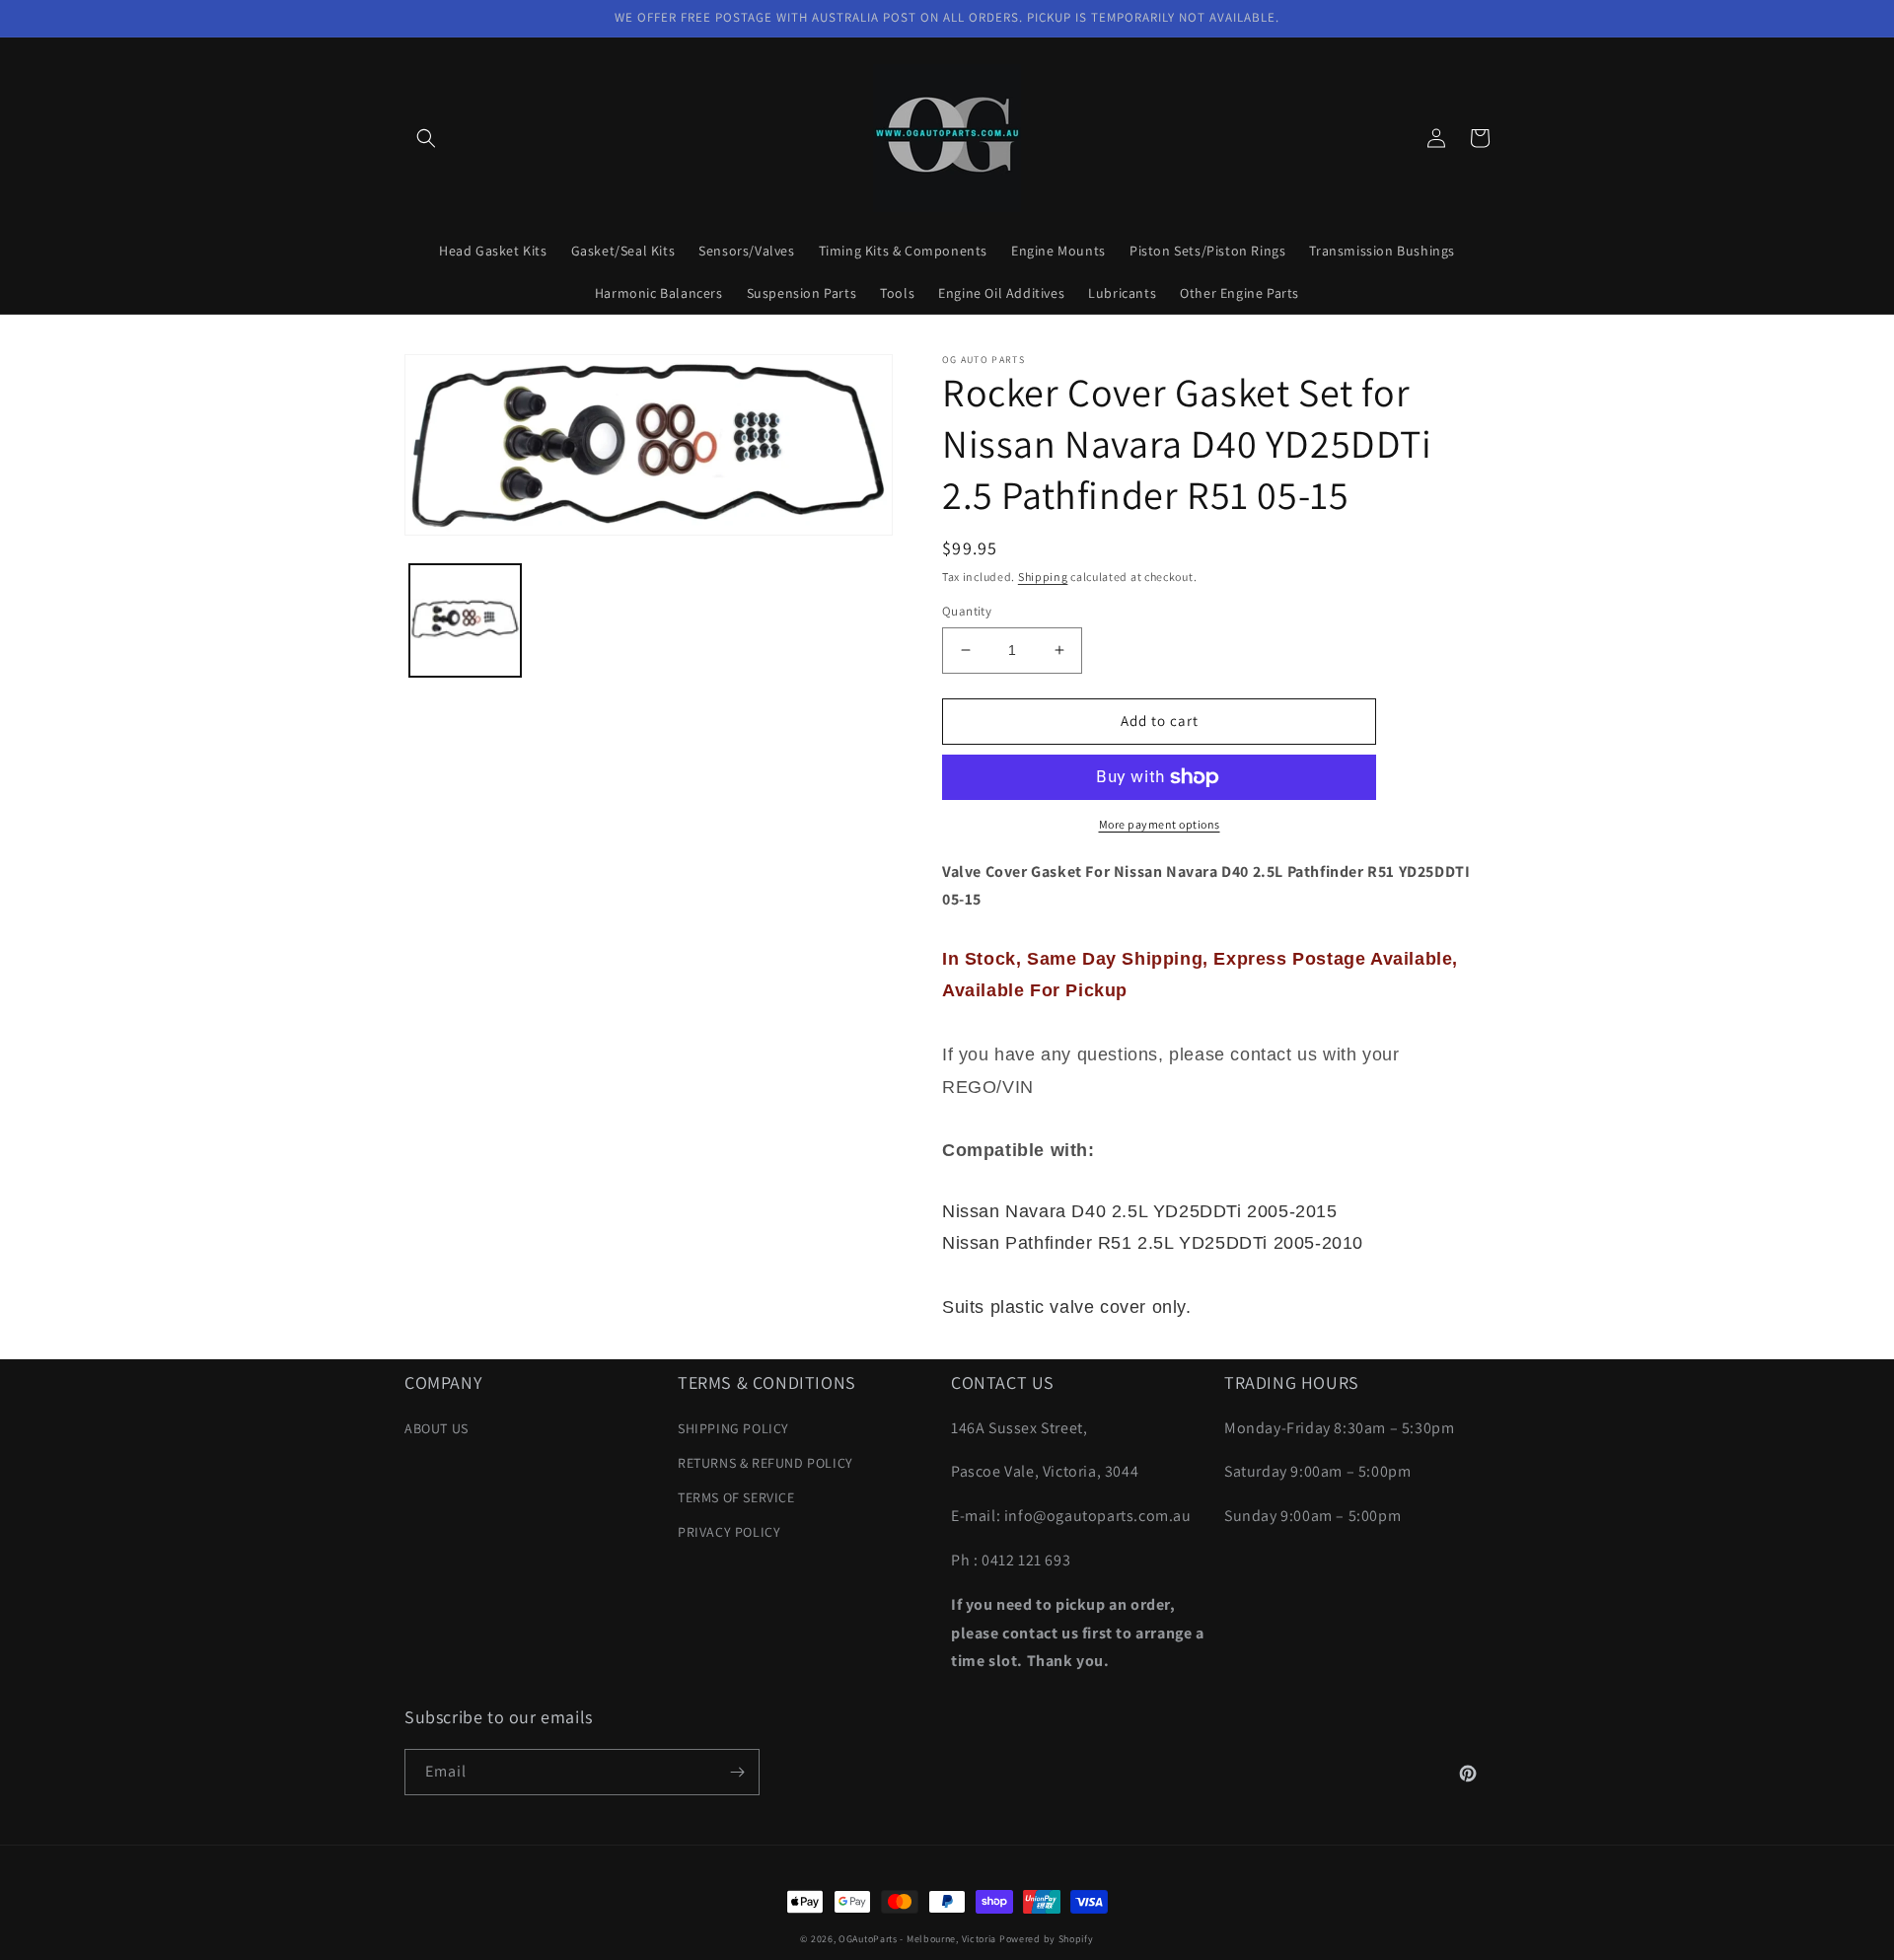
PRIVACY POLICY (729, 1532)
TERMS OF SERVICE (736, 1497)
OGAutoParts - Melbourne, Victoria (917, 1939)
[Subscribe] (737, 1772)
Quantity (967, 611)
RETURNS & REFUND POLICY (765, 1463)
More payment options (1160, 824)
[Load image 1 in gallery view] (465, 620)
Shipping (1043, 577)
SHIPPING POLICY (733, 1428)
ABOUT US (437, 1428)
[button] (426, 138)
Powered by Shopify (1047, 1939)
